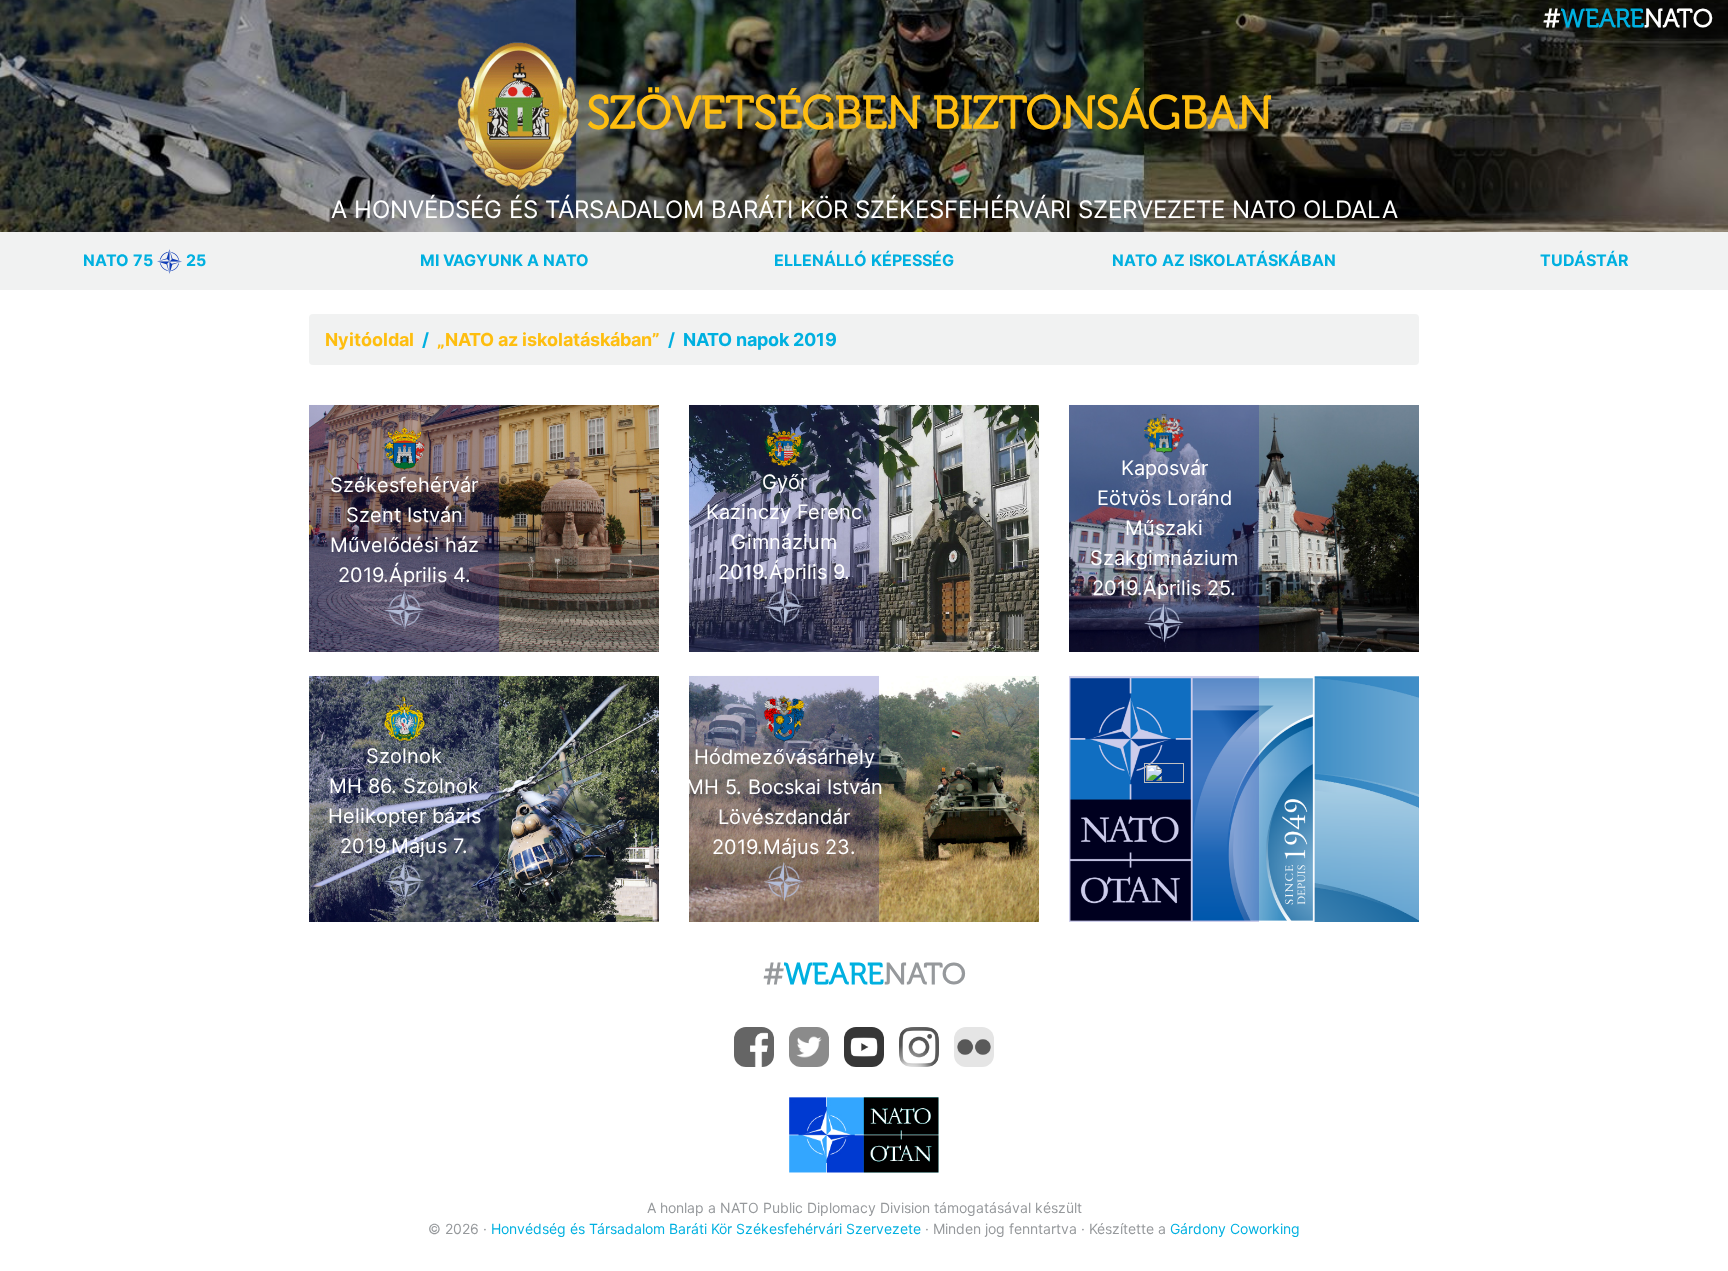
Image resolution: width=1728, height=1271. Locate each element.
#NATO (864, 974)
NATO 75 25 (144, 260)
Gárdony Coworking (1235, 1228)
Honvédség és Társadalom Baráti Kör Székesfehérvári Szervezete (706, 1228)
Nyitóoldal (369, 339)
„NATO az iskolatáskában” (548, 339)
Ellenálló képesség (864, 260)
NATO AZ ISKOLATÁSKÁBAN (1224, 260)
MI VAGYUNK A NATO (504, 260)
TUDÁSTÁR (1584, 260)
